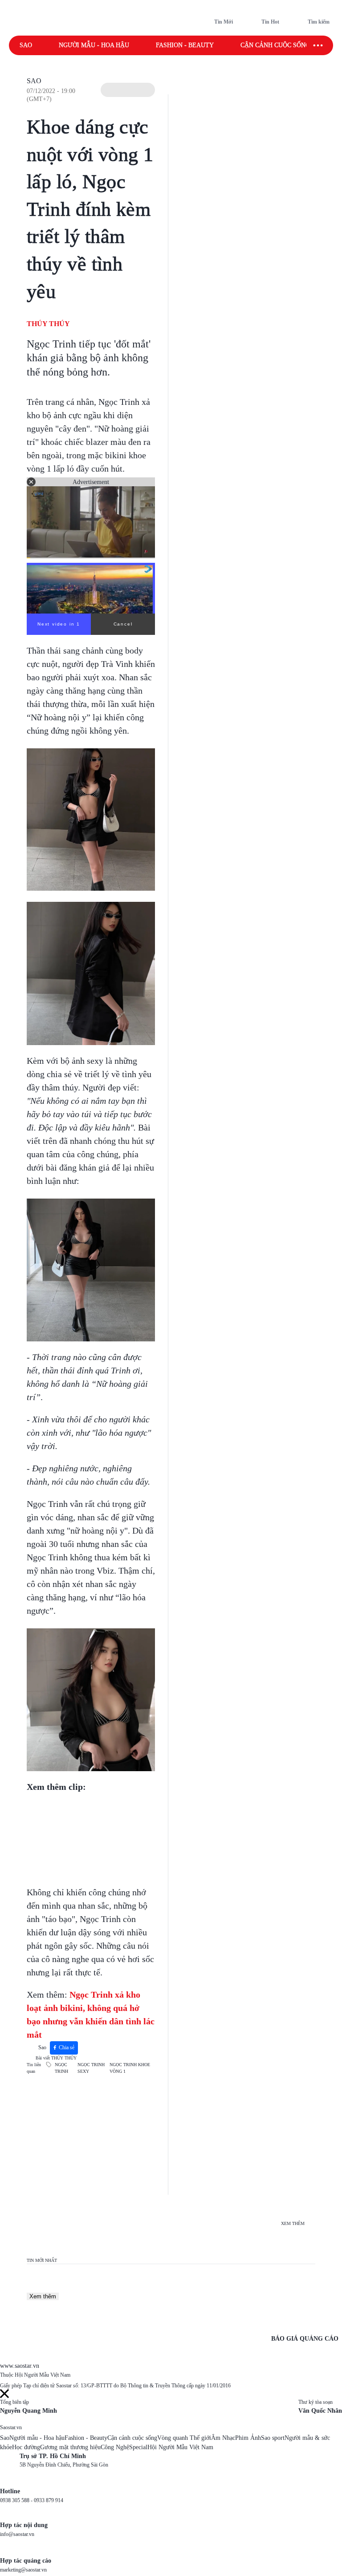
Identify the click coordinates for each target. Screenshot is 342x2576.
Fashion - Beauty (185, 45)
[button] (128, 90)
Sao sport (273, 2438)
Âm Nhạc (223, 2438)
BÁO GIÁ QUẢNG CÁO (305, 2339)
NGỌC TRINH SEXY (91, 2068)
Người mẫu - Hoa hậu (94, 45)
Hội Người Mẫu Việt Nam (180, 2447)
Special (138, 2447)
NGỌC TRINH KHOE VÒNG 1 (130, 2068)
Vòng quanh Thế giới (184, 2438)
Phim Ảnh (248, 2438)
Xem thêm (43, 2296)
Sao (26, 45)
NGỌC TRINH (61, 2068)
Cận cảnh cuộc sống (275, 45)
